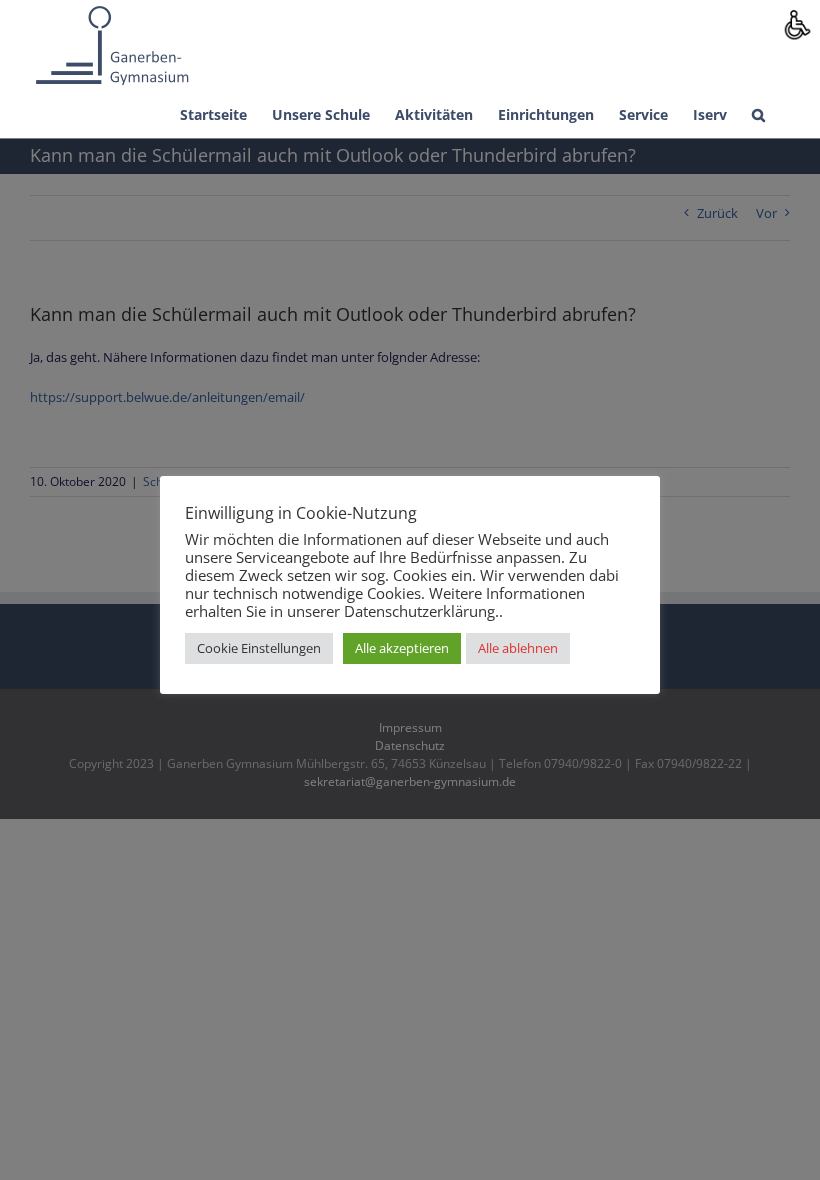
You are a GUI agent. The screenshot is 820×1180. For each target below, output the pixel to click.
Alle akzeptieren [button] (402, 648)
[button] (758, 113)
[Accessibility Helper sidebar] (796, 24)
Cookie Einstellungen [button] (259, 648)
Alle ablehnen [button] (518, 648)
